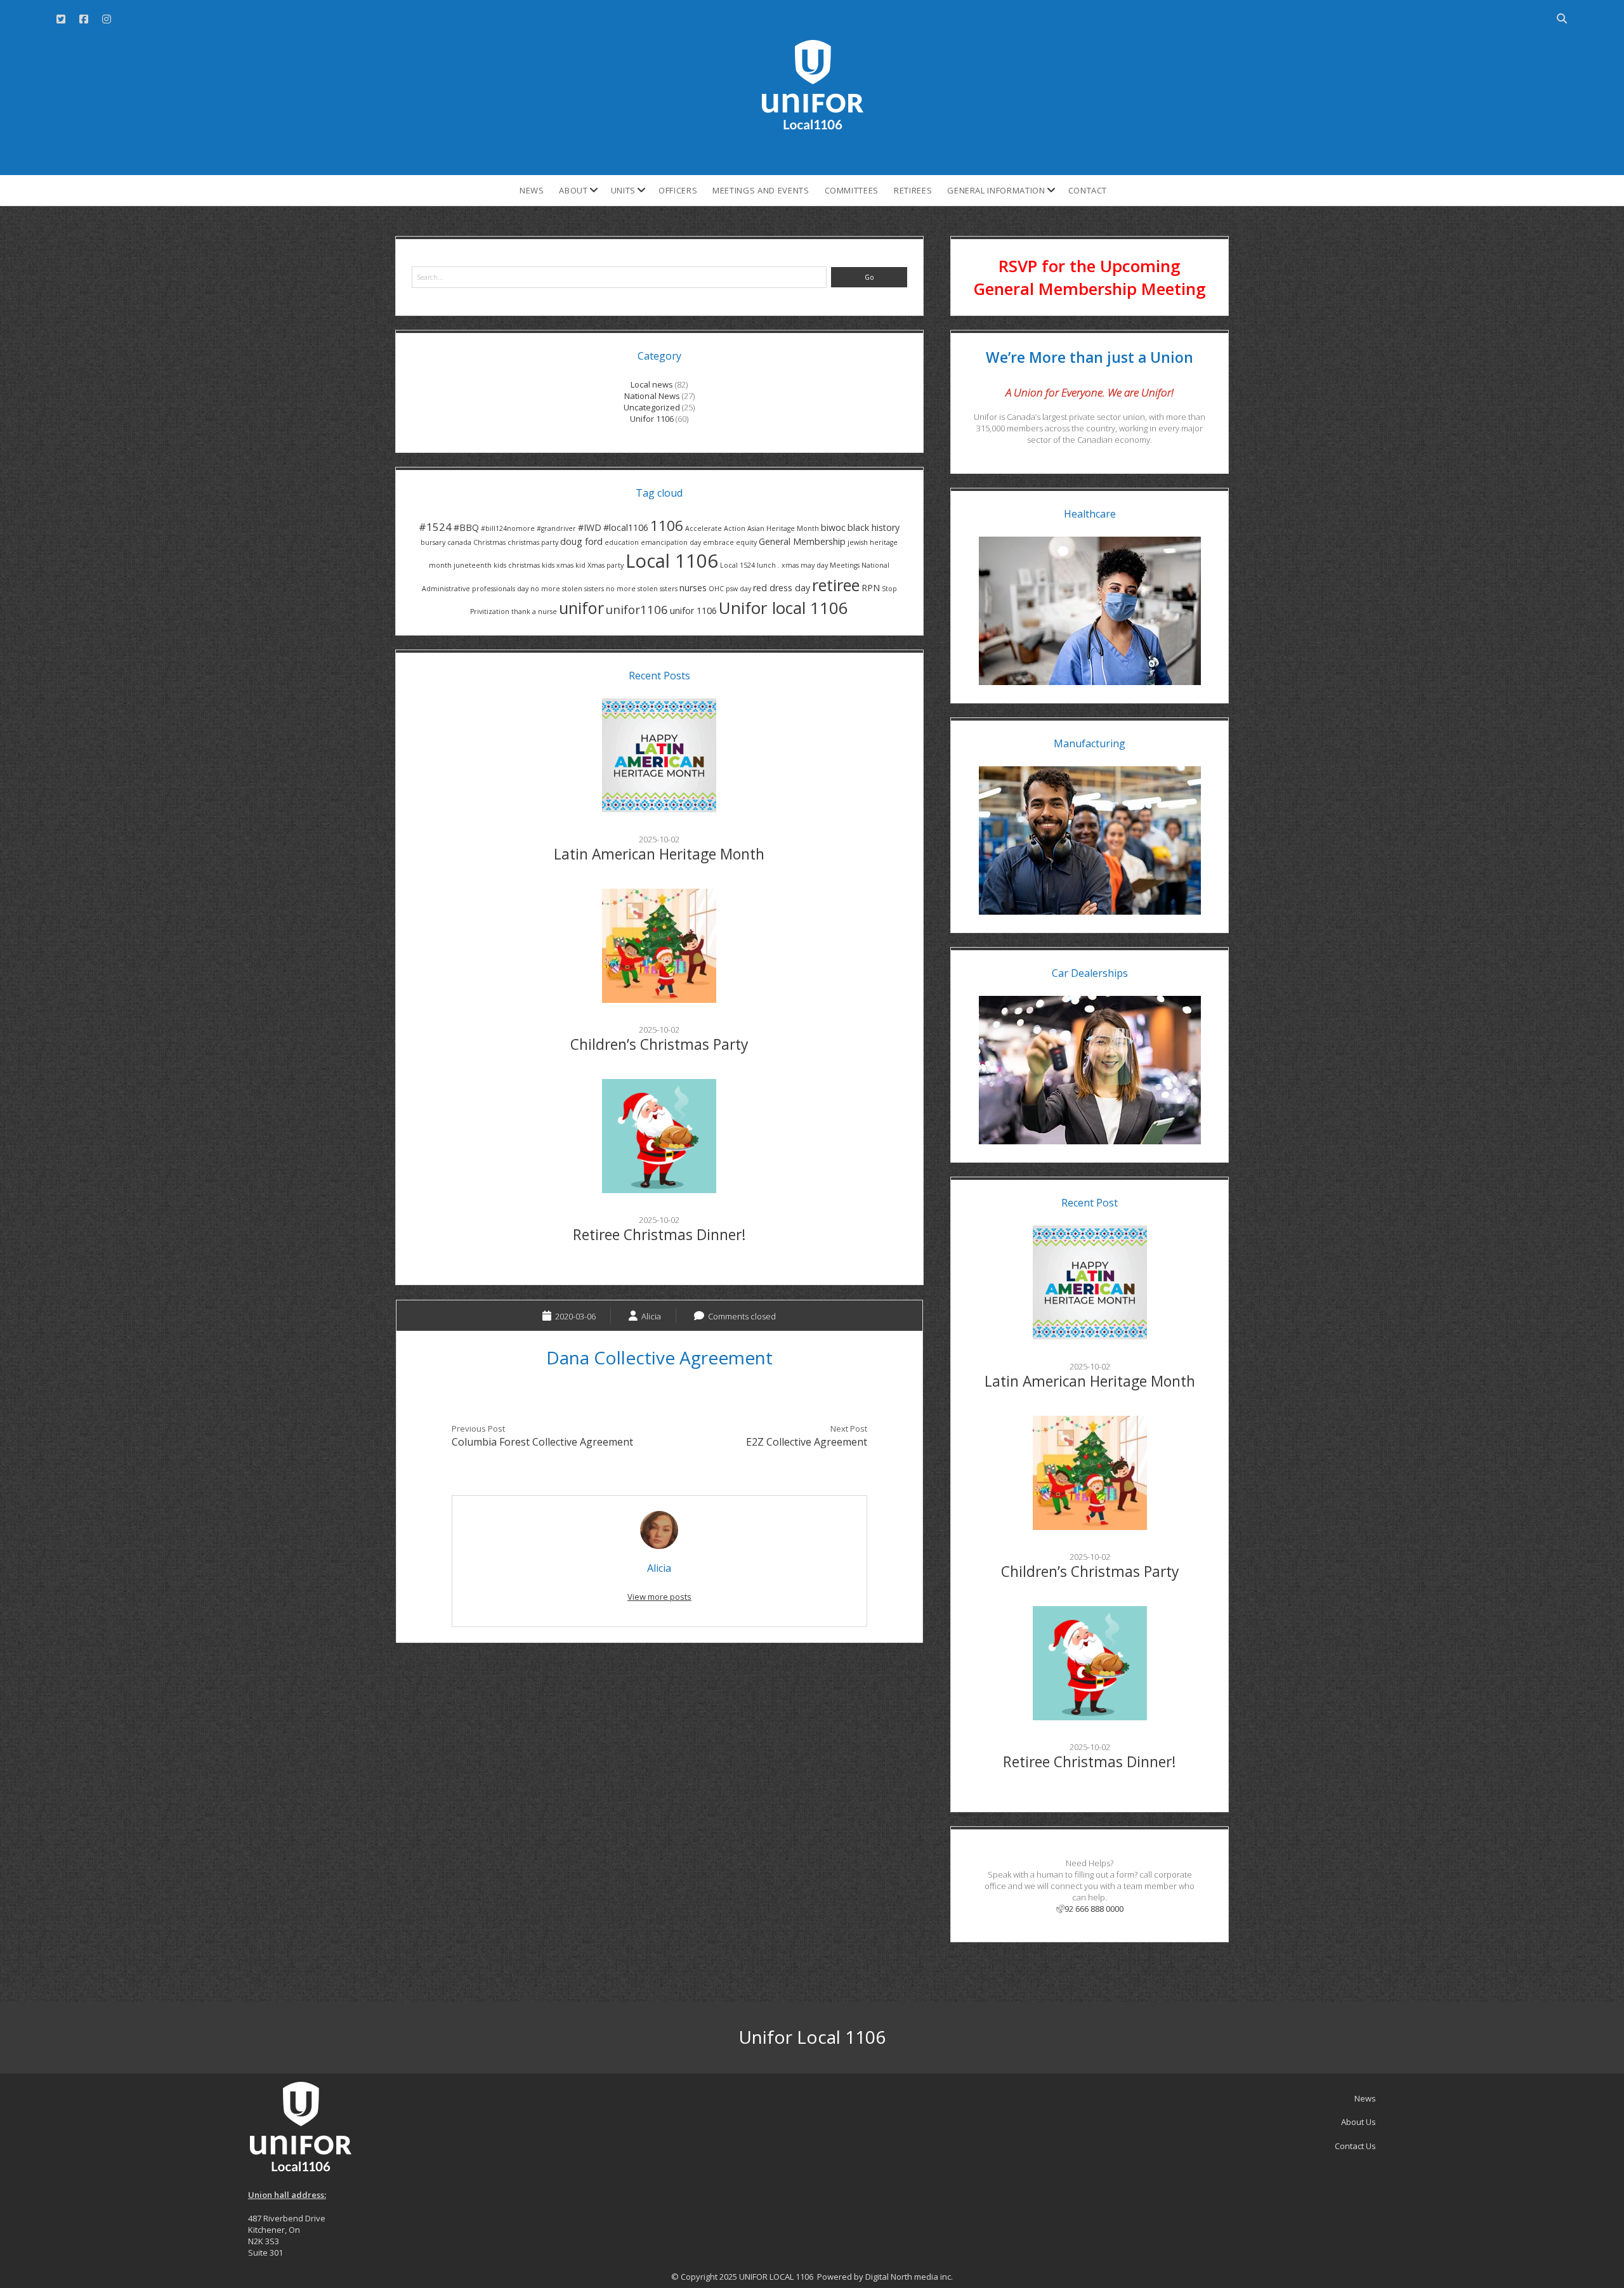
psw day (738, 589)
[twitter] (61, 19)
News (532, 190)
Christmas (489, 542)
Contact (1088, 190)
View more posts (659, 1597)
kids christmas (517, 565)
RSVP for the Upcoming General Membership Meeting (1090, 277)
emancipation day (671, 542)
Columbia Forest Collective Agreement (542, 1442)
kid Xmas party (599, 565)
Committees (852, 190)
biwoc (833, 527)
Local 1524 (737, 565)
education (622, 542)
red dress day (782, 588)
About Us (1359, 2122)
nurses (693, 588)
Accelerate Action (715, 528)
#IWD (590, 527)
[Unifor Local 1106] (812, 125)
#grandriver (556, 528)
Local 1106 (672, 561)
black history (874, 527)
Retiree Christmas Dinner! (659, 1235)
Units (623, 190)
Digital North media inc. (909, 2277)
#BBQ (466, 527)
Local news (652, 384)
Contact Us (1355, 2146)
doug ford (581, 541)
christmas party (533, 542)
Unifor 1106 (652, 419)
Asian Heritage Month (783, 528)
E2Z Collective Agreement (807, 1442)
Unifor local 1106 (783, 608)
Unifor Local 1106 (812, 2037)
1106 (667, 526)
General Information (996, 190)
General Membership (802, 541)
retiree (836, 585)
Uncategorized (652, 407)
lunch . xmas (778, 565)
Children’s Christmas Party (659, 1044)
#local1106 (626, 527)
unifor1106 (637, 609)
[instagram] (107, 19)
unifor (581, 608)
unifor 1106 (693, 611)
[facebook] (84, 19)
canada (459, 542)
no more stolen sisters (567, 589)
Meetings (845, 565)
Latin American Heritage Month (659, 854)
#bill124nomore (508, 528)
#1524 (435, 527)
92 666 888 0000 (1094, 1909)
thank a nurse (534, 611)
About (573, 190)
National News (652, 396)
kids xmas (558, 565)
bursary (433, 542)
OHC (716, 589)
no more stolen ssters (642, 589)
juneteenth (473, 565)
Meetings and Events (761, 190)
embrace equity (730, 542)
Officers (678, 190)
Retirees (913, 190)
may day (814, 565)
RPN (871, 588)
